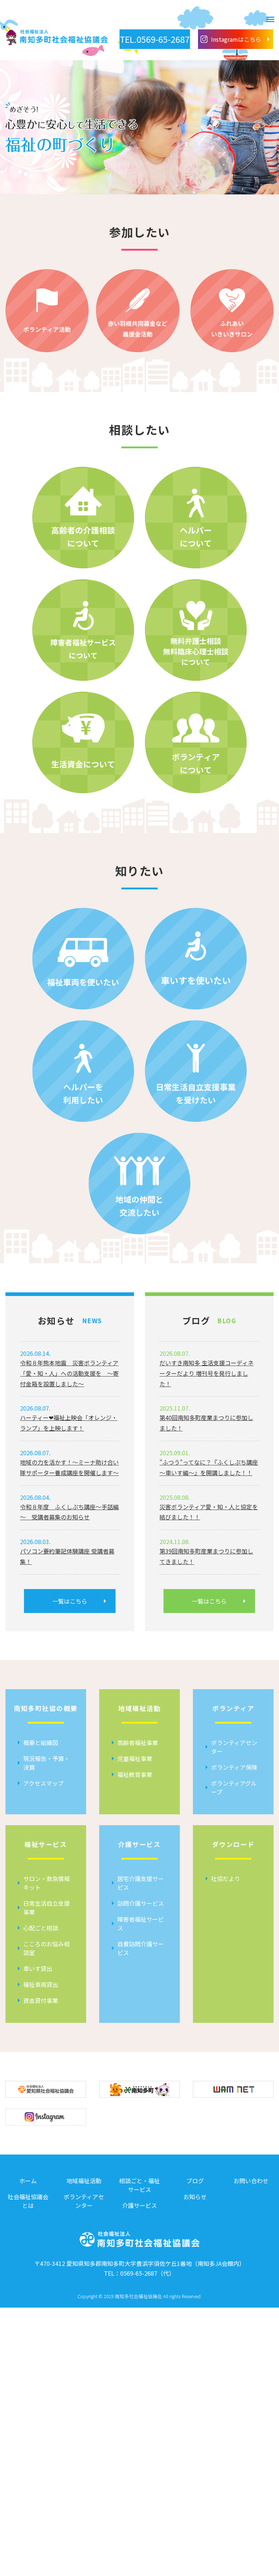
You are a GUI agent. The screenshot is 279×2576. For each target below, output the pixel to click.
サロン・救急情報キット (46, 1883)
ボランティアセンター (234, 1747)
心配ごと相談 (41, 1928)
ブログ (195, 2181)
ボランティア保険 (234, 1767)
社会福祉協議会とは (28, 2201)
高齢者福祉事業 (138, 1742)
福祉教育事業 (135, 1774)
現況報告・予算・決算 (46, 1763)
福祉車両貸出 (41, 1984)
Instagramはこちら (236, 39)
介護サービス (139, 2205)
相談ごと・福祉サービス (139, 2185)
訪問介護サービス (141, 1903)
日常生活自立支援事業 (46, 1908)
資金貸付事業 (41, 2000)
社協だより (226, 1878)
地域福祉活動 (84, 2181)
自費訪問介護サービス (141, 1948)
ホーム (28, 2181)
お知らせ (195, 2197)
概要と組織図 (41, 1742)
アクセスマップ (43, 1783)
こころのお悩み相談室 (46, 1948)
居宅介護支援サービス (141, 1883)
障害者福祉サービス (141, 1923)
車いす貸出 (38, 1968)
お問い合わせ (251, 2181)
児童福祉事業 (135, 1758)
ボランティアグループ (234, 1787)
